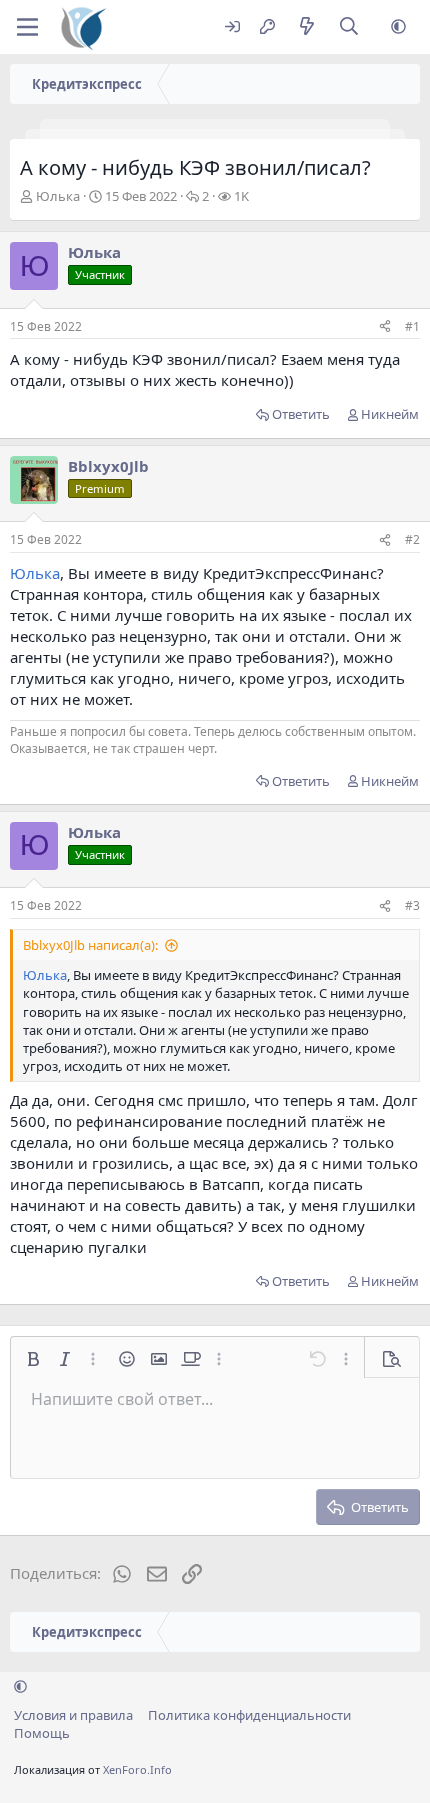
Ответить (301, 414)
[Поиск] (349, 27)
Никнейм (390, 414)
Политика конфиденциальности (249, 1715)
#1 (412, 326)
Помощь (42, 1733)
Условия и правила (73, 1715)
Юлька (58, 196)
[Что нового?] (306, 27)
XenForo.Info (137, 1769)
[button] (398, 27)
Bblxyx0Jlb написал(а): (90, 945)
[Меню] (27, 27)
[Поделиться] (385, 327)
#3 (412, 905)
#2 (412, 539)
